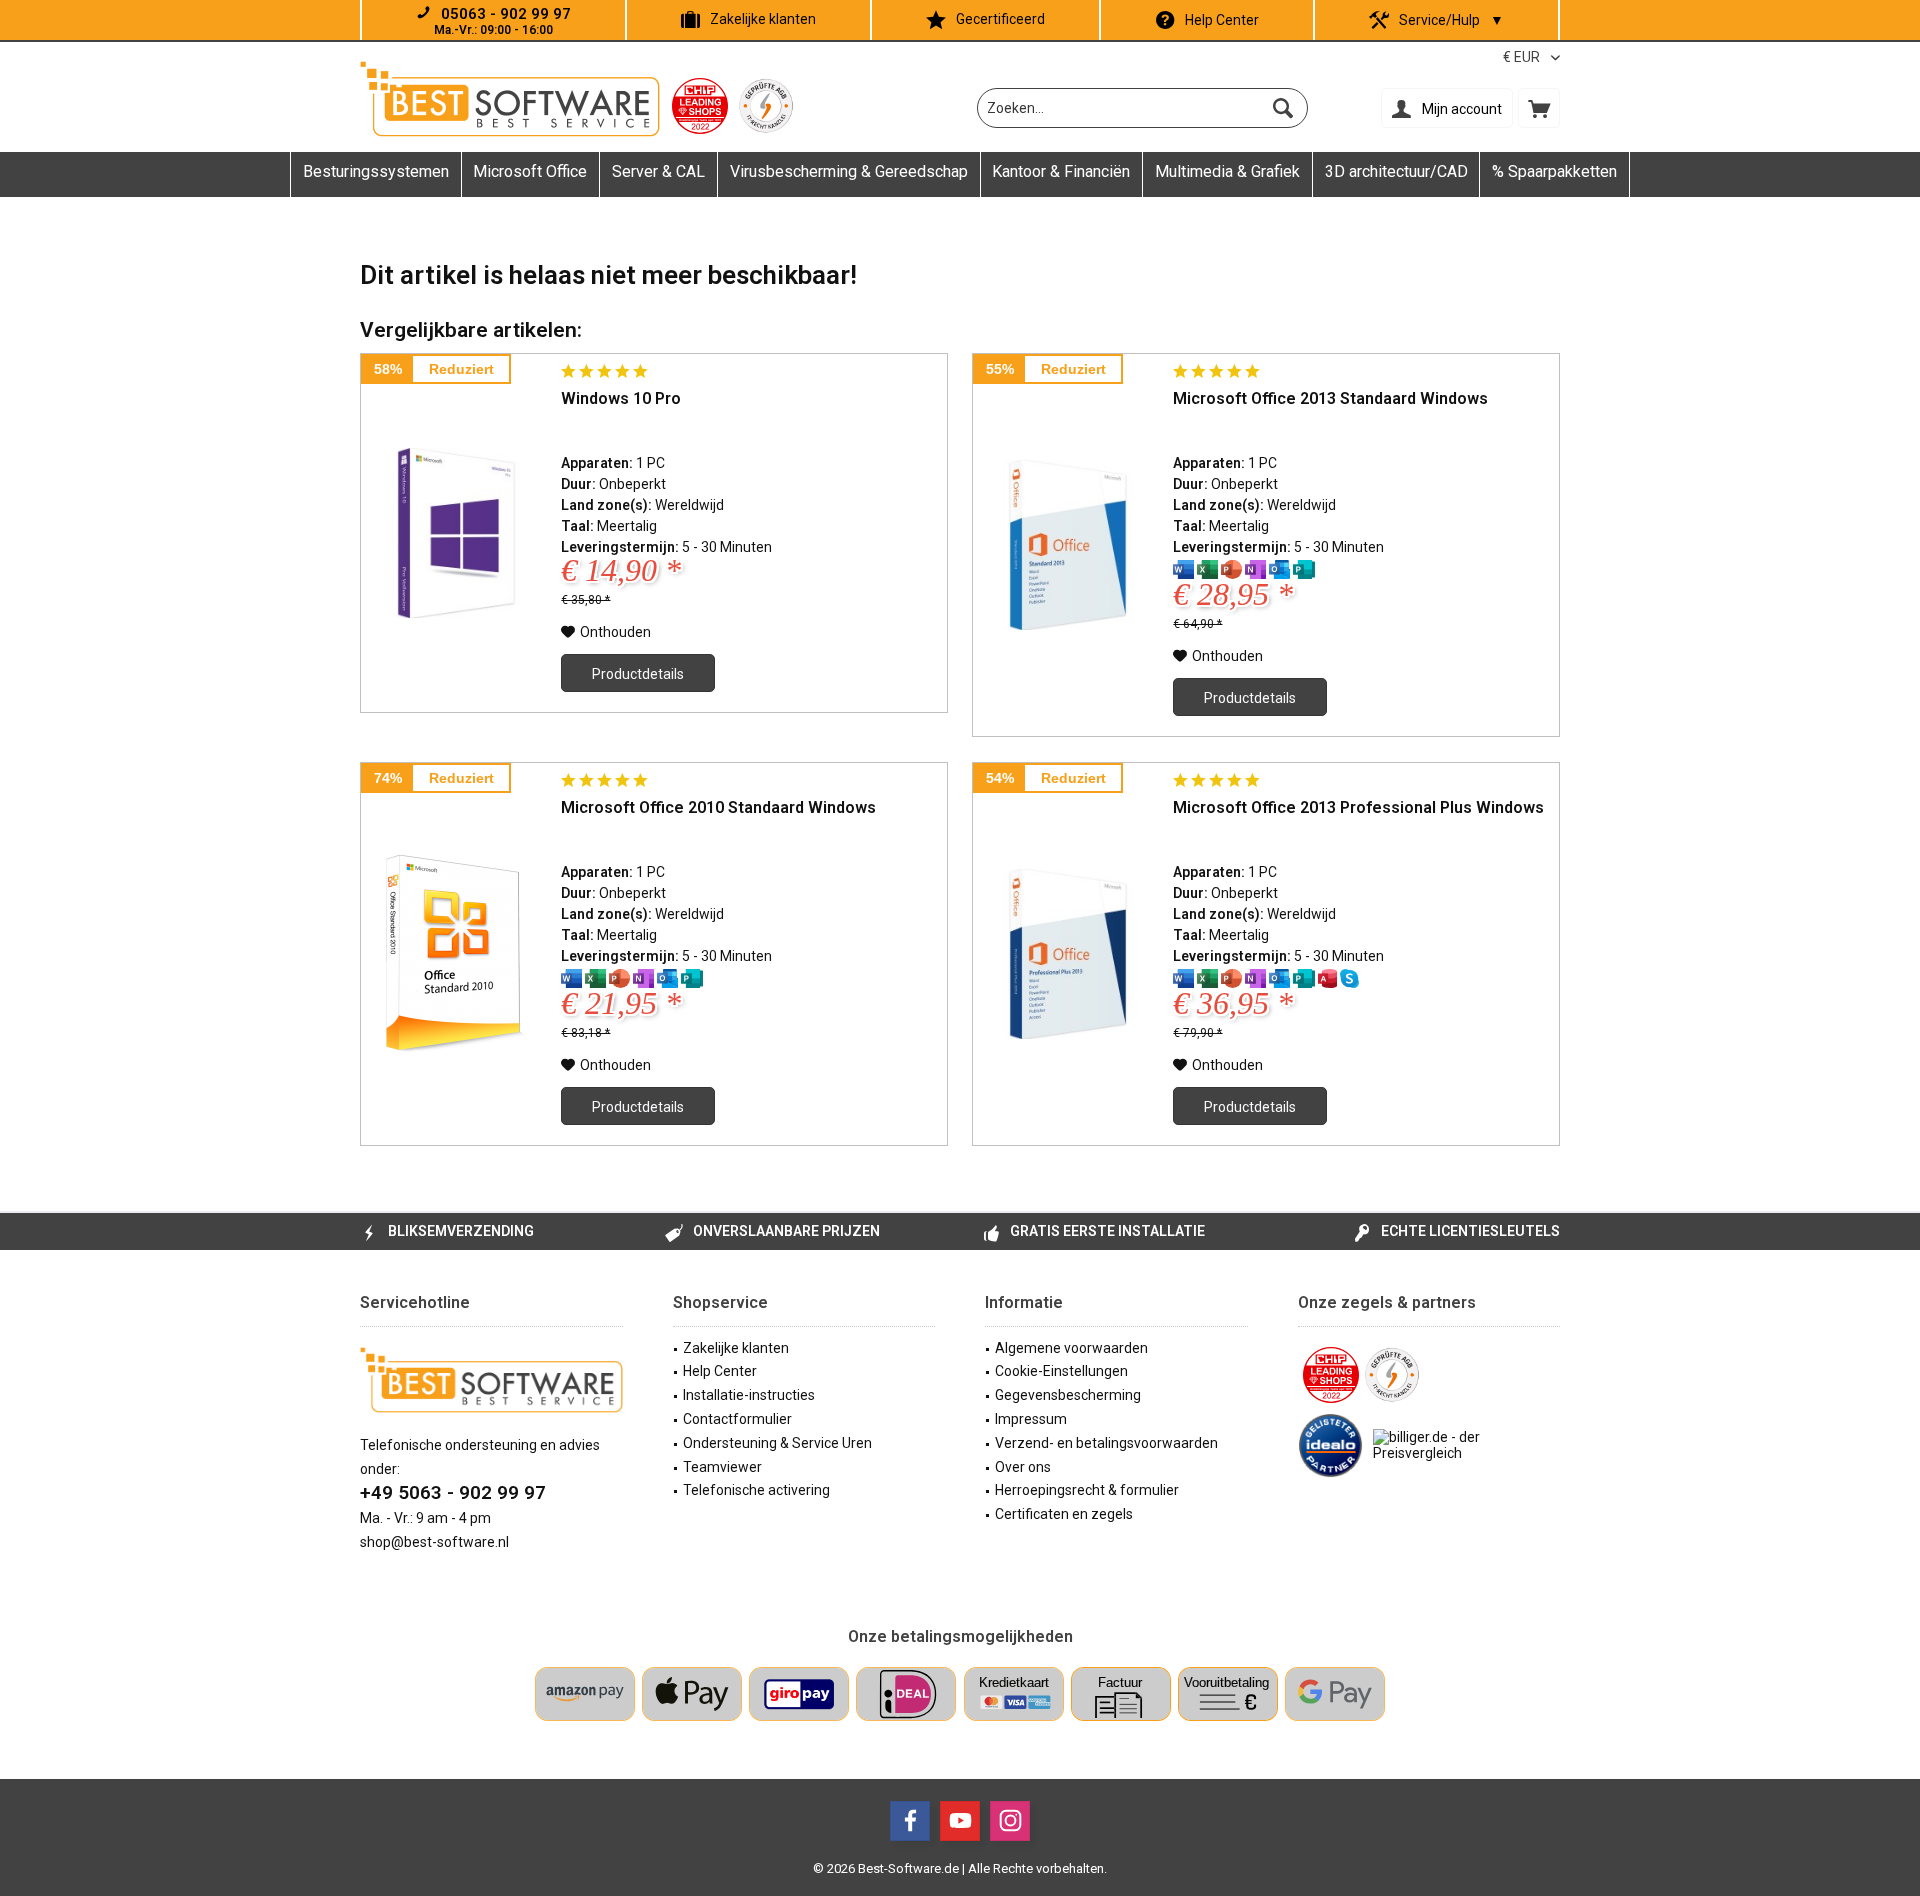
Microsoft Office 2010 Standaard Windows (718, 807)
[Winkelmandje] (1539, 108)
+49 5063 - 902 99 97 (453, 1492)
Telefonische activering (756, 1490)
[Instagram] (1010, 1821)
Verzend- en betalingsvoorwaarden (1106, 1443)
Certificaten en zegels (1064, 1514)
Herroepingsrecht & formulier (1087, 1490)
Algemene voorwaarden (1071, 1348)
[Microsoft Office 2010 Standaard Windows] (456, 954)
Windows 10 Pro (621, 398)
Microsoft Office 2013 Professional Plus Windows (1358, 807)
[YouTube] (960, 1821)
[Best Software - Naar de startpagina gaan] (510, 99)
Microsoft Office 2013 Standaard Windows (1330, 398)
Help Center (1222, 20)
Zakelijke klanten (763, 19)
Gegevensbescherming (1068, 1395)
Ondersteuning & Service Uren (777, 1443)
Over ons (1023, 1467)
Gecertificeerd (1000, 19)
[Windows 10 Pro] (456, 533)
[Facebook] (910, 1821)
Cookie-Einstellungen (1061, 1371)
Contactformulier (737, 1419)
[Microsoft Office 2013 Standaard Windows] (1068, 545)
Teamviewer (722, 1467)
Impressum (1031, 1419)
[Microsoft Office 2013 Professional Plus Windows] (1068, 954)
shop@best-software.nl (434, 1542)
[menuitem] (1539, 108)
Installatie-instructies (749, 1395)
